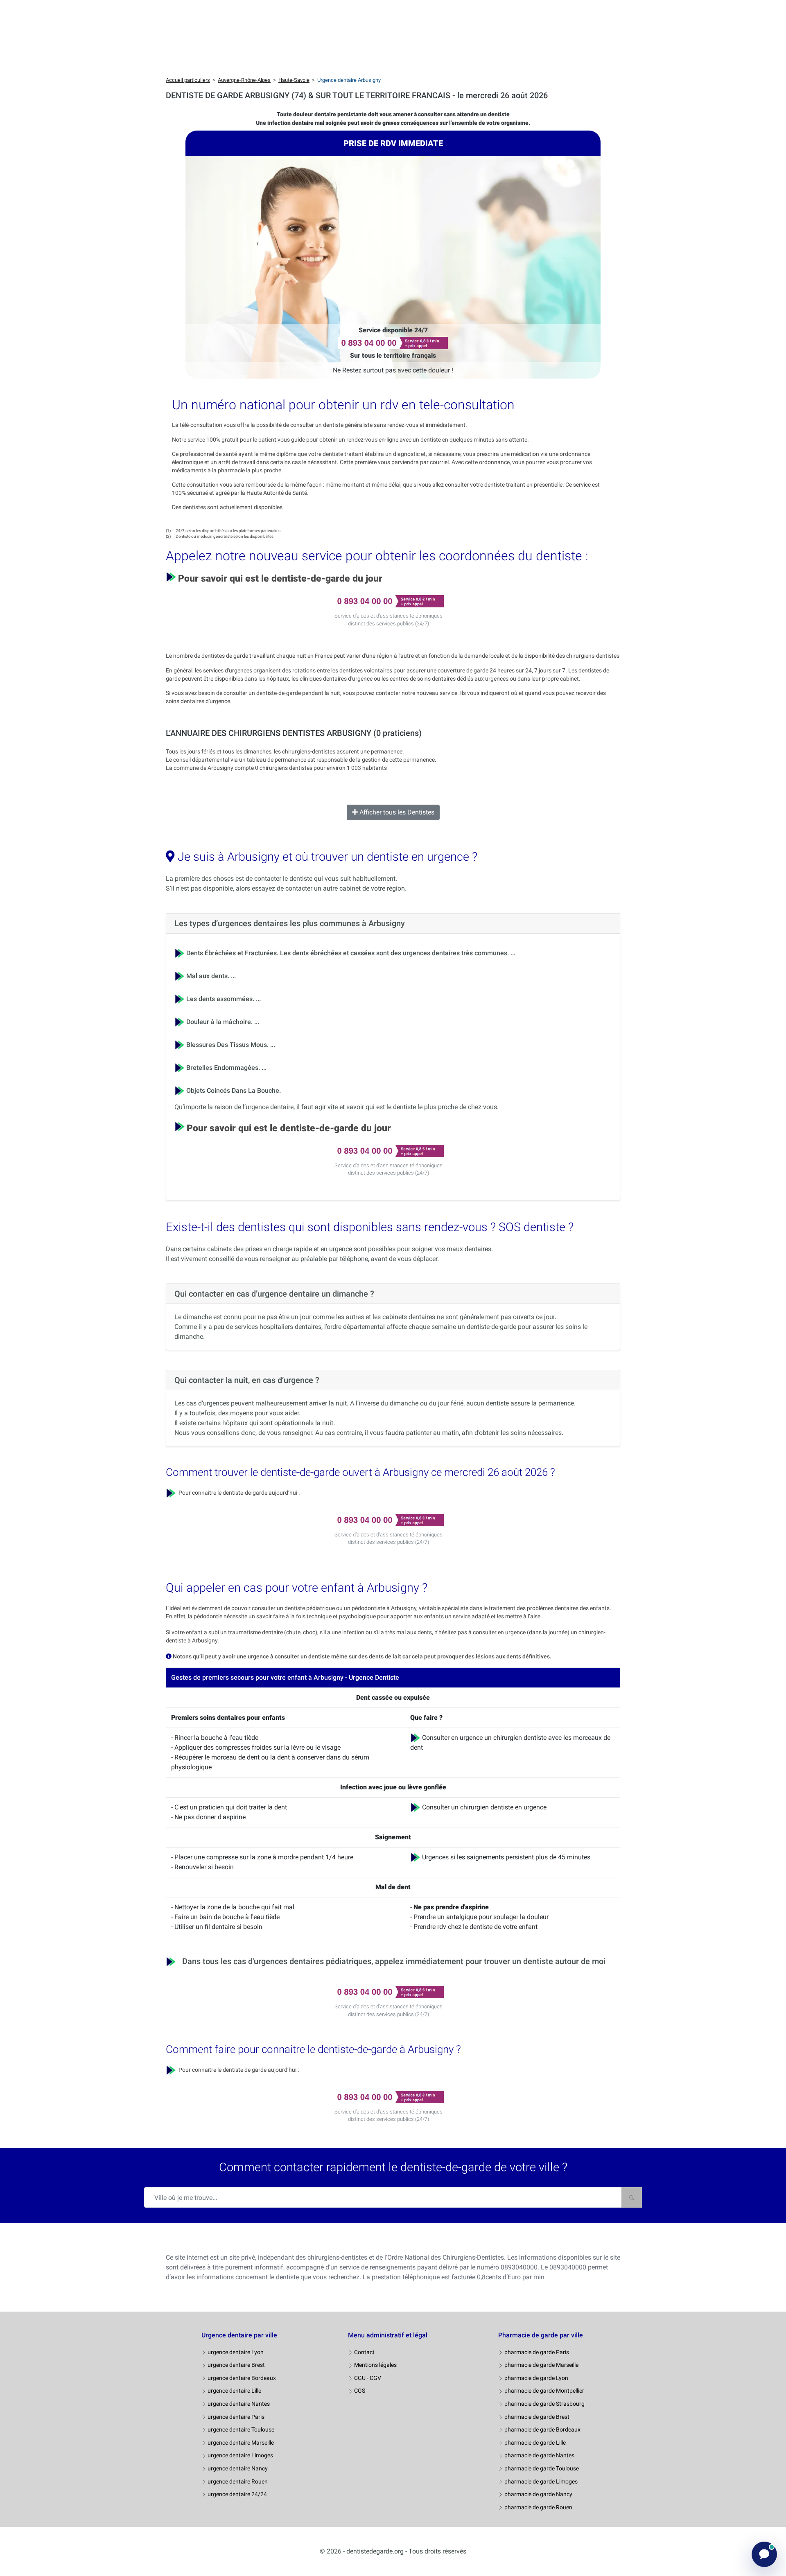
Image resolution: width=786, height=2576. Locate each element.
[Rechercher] (632, 2197)
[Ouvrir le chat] (764, 2554)
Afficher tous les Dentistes (396, 812)
